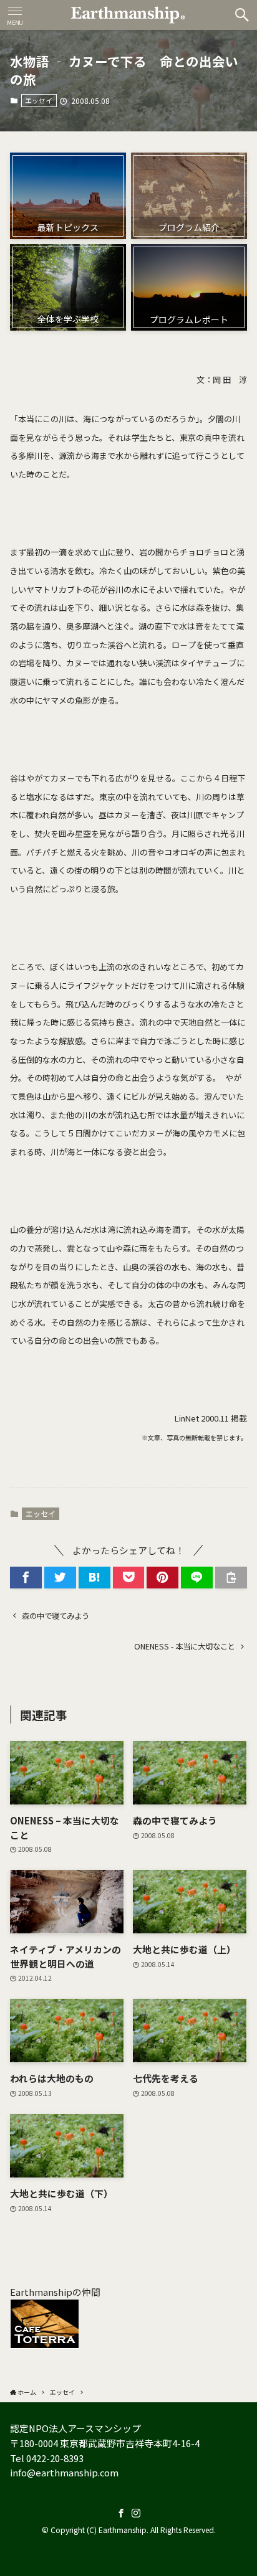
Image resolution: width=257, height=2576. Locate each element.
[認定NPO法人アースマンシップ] (128, 15)
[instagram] (136, 2513)
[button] (242, 15)
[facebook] (121, 2513)
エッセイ (39, 100)
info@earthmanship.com (64, 2472)
